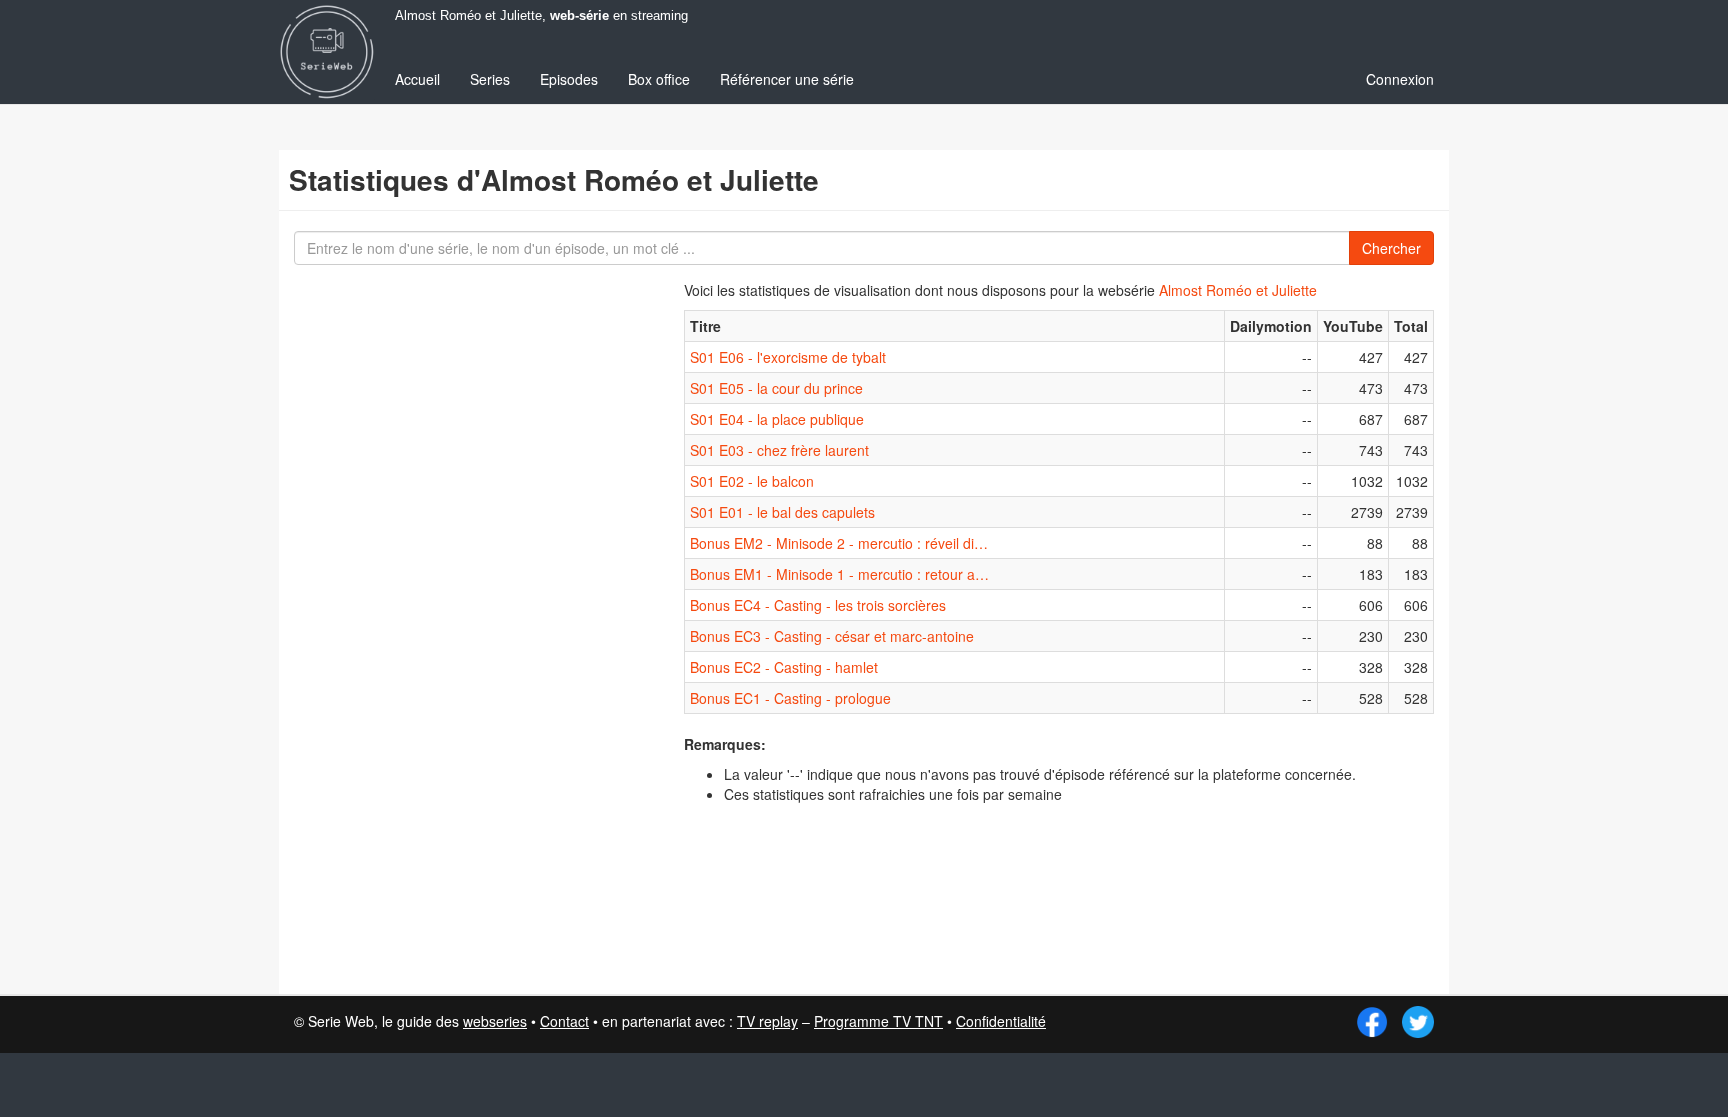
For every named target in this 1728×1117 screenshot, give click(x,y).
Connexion (1400, 79)
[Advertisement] (439, 630)
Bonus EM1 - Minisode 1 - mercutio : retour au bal (840, 574)
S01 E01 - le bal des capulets (782, 512)
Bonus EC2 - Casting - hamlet (784, 667)
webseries (495, 1021)
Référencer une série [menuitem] (787, 79)
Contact (564, 1021)
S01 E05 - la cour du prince (776, 388)
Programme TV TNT (878, 1021)
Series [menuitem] (490, 79)
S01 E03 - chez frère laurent (779, 450)
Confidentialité (1001, 1021)
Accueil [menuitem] (417, 79)
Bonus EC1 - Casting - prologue (790, 698)
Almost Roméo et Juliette (1238, 290)
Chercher (1391, 248)
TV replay (767, 1021)
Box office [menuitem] (659, 79)
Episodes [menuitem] (569, 79)
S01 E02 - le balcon (752, 481)
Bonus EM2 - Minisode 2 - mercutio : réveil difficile (840, 543)
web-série (579, 16)
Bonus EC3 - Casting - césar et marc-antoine (832, 636)
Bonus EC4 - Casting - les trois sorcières (818, 605)
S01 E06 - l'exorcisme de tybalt (788, 357)
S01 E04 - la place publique (777, 419)
